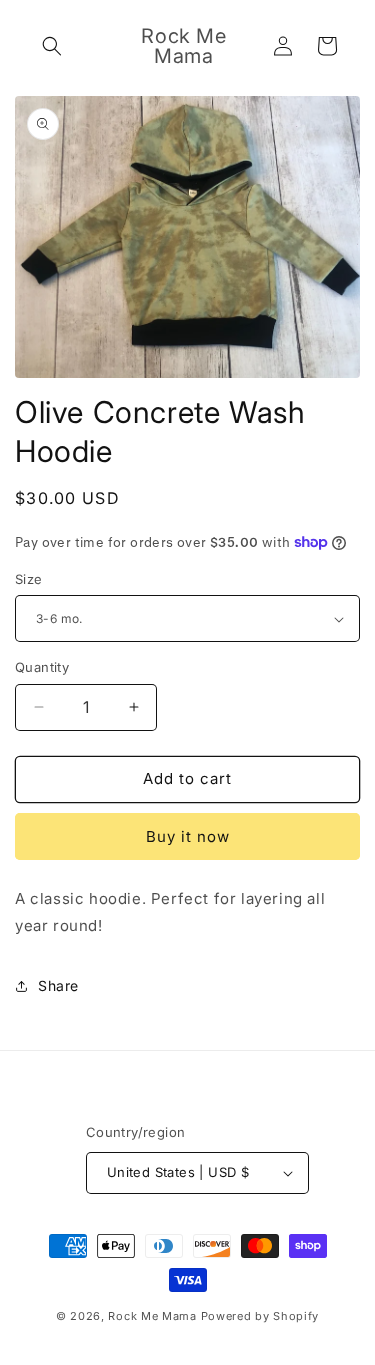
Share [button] (58, 985)
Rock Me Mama (152, 1316)
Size (29, 579)
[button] (52, 46)
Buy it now (188, 836)
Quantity (42, 667)
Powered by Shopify (260, 1316)
